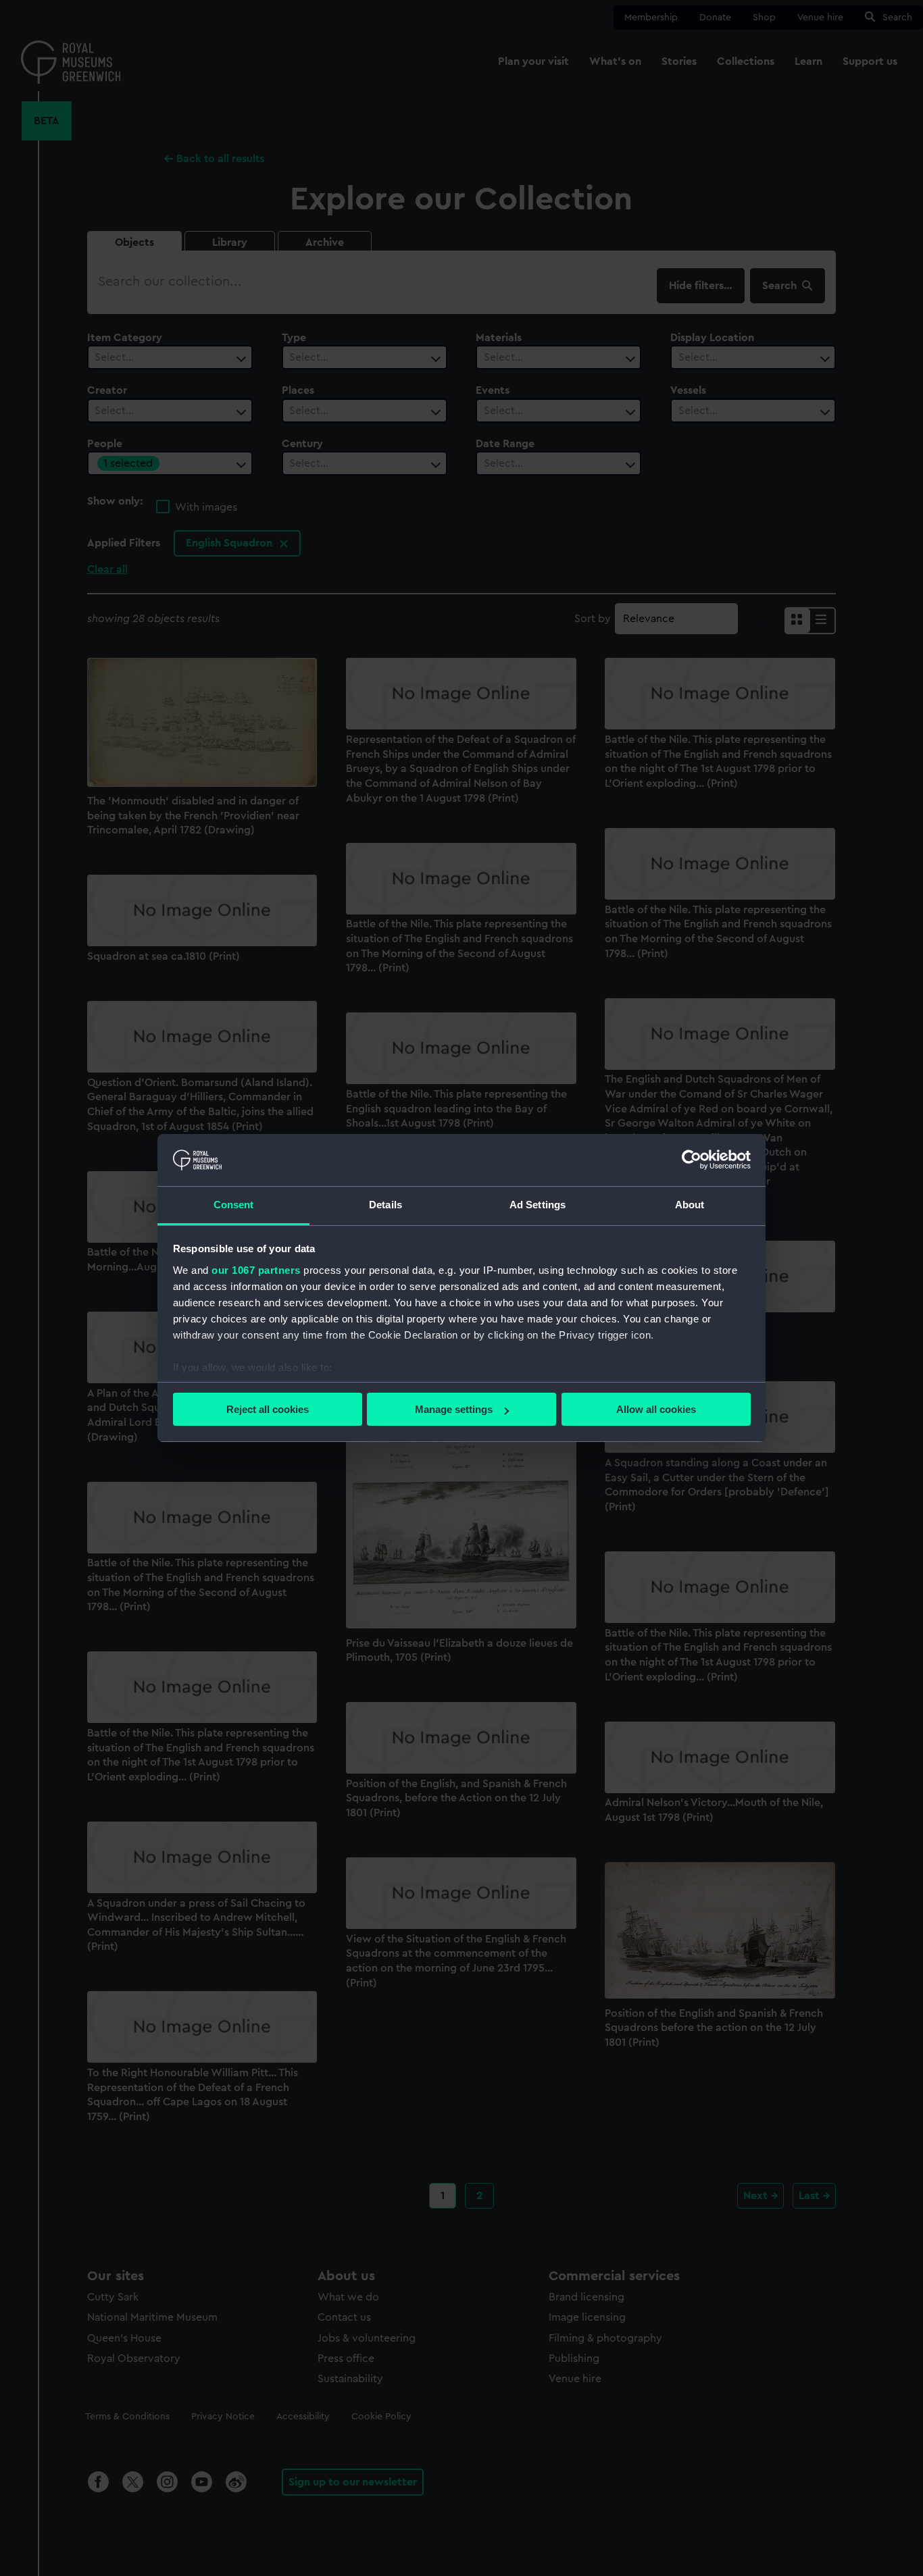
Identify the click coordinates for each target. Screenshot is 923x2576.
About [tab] (690, 1205)
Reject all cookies (268, 1409)
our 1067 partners (256, 1270)
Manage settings (454, 1409)
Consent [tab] (234, 1205)
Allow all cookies (656, 1409)
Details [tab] (385, 1205)
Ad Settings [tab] (538, 1205)
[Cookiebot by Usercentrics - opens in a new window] (692, 1160)
